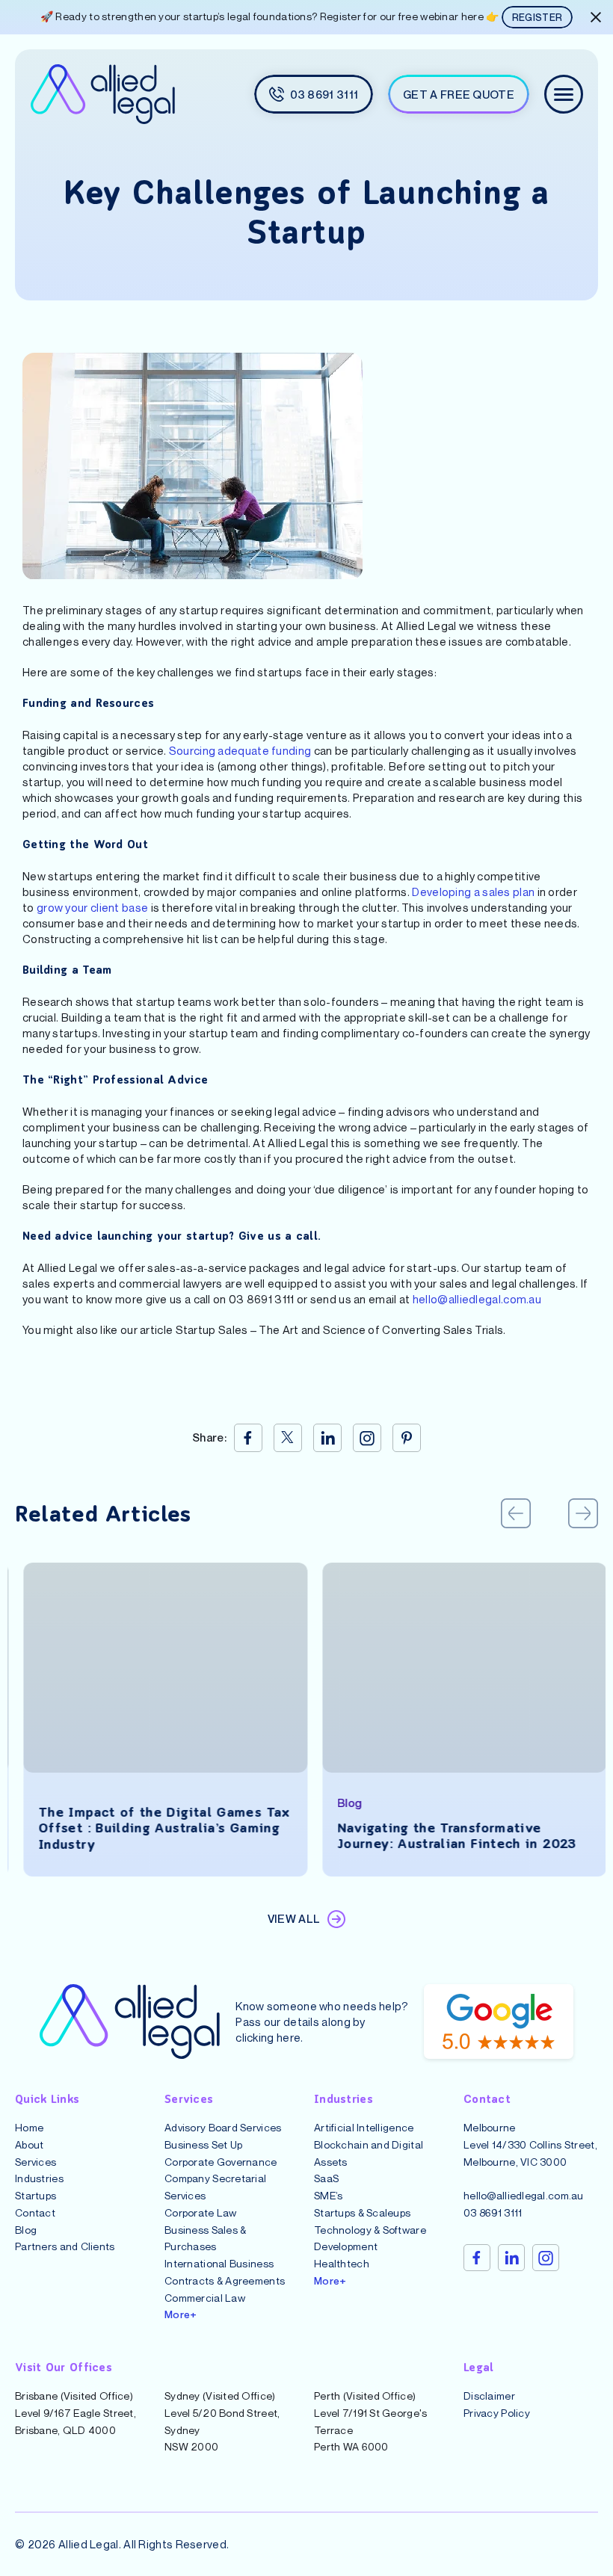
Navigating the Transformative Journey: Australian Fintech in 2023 (449, 1837)
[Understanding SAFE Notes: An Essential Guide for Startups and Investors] (157, 1668)
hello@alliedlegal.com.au (477, 1299)
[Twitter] (288, 1438)
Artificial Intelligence (364, 2127)
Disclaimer (489, 2396)
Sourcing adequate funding (240, 750)
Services (36, 2161)
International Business (219, 2263)
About (29, 2144)
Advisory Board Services (223, 2127)
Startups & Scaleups (362, 2212)
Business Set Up (203, 2144)
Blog (26, 2229)
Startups (36, 2195)
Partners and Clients (65, 2246)
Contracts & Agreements (225, 2280)
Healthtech (342, 2263)
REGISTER (537, 17)
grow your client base (92, 907)
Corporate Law (201, 2212)
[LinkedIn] (327, 1438)
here (289, 2036)
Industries (39, 2178)
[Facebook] (248, 1438)
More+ (181, 2314)
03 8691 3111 (493, 2212)
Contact (35, 2212)
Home (29, 2127)
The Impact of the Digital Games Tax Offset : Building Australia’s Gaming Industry (156, 1829)
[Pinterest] (407, 1438)
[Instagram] (367, 1438)
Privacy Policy (497, 2412)
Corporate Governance (221, 2161)
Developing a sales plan (473, 892)
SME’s (328, 2195)
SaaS (326, 2178)
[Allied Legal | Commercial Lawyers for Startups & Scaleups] (102, 94)
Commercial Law (205, 2297)
